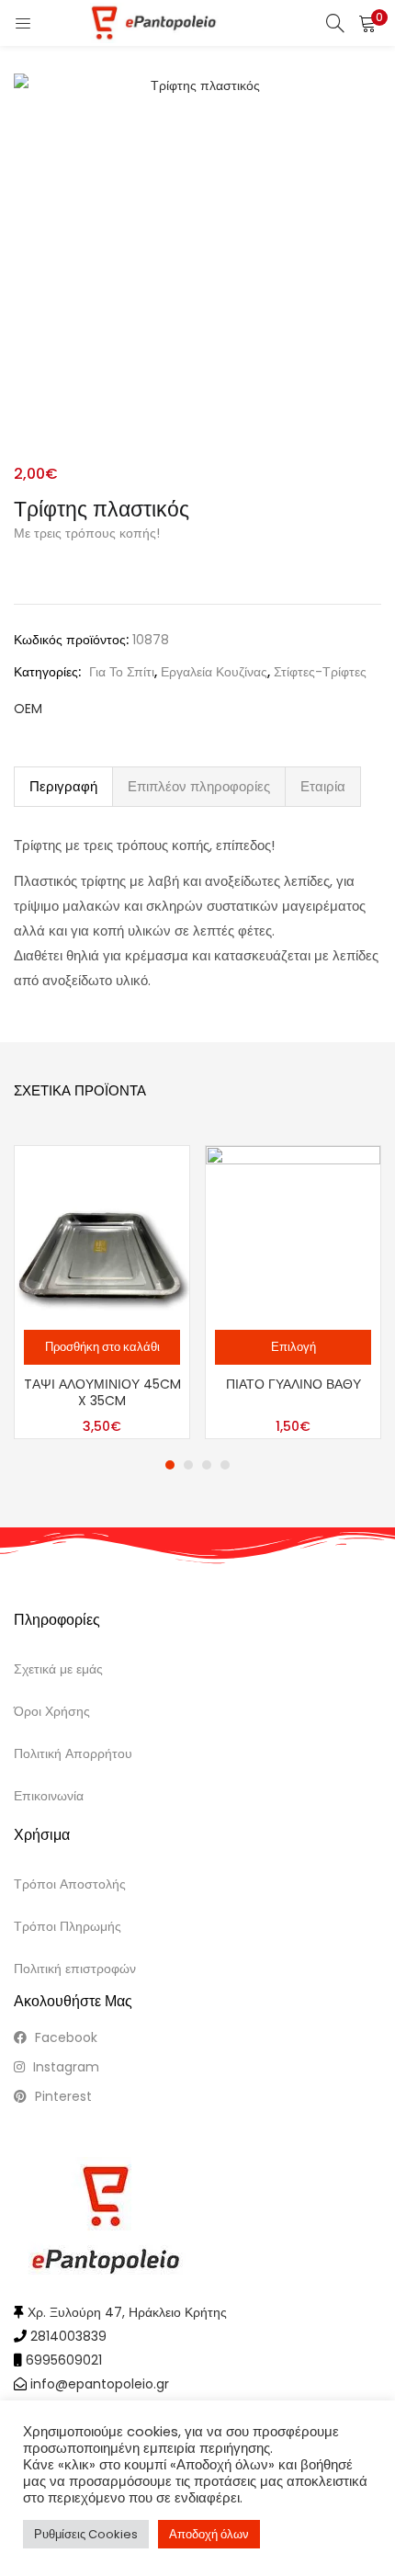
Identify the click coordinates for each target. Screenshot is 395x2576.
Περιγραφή (63, 786)
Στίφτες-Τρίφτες (320, 672)
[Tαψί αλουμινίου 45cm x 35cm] (102, 1232)
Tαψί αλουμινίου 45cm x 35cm (102, 1392)
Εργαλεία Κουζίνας (214, 672)
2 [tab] (188, 1465)
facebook (64, 2037)
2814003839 (68, 2336)
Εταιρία (323, 786)
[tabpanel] (102, 1292)
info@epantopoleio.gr (100, 2384)
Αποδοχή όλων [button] (209, 2534)
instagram (64, 2067)
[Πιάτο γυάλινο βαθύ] (293, 1232)
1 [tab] (170, 1465)
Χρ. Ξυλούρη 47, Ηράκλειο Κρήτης (127, 2312)
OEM (28, 709)
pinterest (62, 2096)
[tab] (63, 787)
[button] (367, 23)
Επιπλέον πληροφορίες (199, 786)
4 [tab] (225, 1465)
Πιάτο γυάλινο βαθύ (293, 1384)
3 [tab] (207, 1465)
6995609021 (64, 2360)
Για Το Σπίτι (122, 672)
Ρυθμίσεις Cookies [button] (86, 2534)
